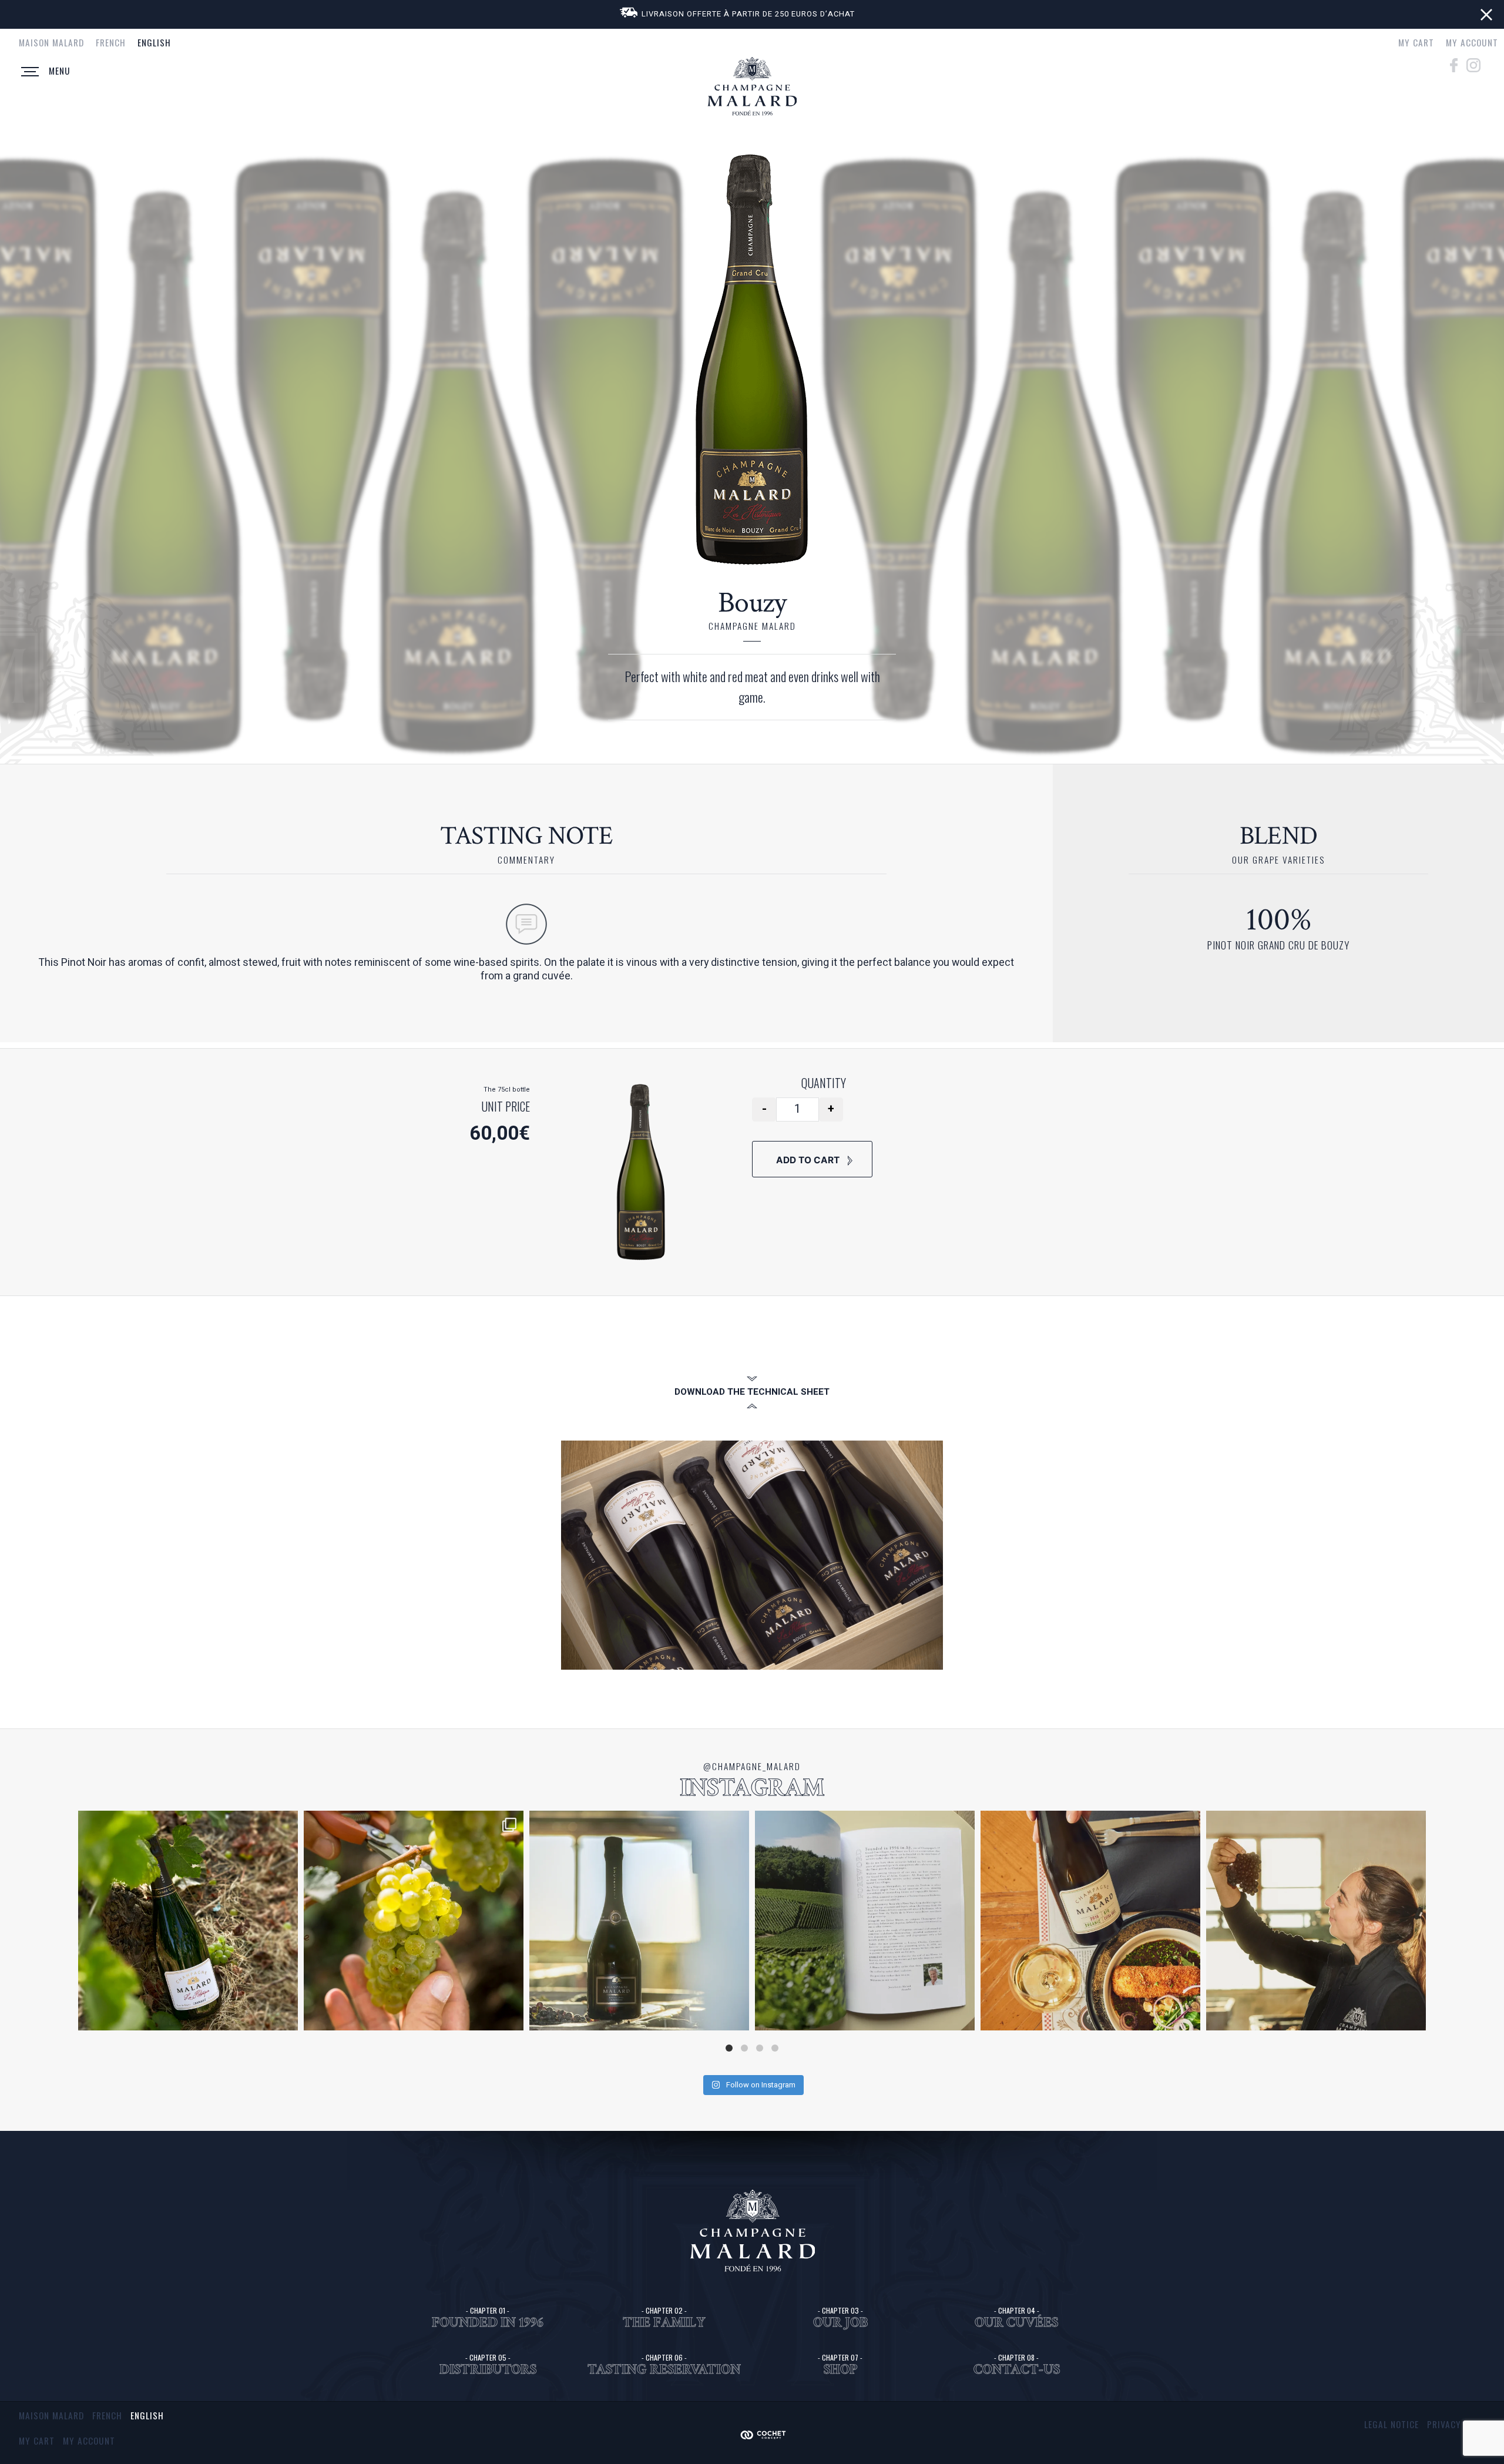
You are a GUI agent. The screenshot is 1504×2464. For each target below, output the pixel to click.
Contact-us (1017, 2369)
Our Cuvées (1016, 2322)
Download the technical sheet (752, 1392)
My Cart (1416, 42)
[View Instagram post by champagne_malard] (286, 2016)
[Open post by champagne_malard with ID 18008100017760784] (414, 1921)
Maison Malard (51, 42)
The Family (664, 2322)
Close (1486, 15)
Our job (840, 2322)
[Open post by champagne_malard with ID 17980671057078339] (188, 1921)
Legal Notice (1391, 2424)
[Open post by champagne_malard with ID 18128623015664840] (639, 1921)
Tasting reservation (664, 2369)
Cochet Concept (770, 2434)
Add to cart (809, 1160)
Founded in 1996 (488, 2322)
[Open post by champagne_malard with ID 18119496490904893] (1316, 1921)
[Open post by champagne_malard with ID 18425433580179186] (1090, 1921)
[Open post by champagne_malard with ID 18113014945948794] (865, 1921)
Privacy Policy (1460, 2424)
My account (1472, 42)
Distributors (488, 2369)
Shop (840, 2369)
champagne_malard (186, 1822)
